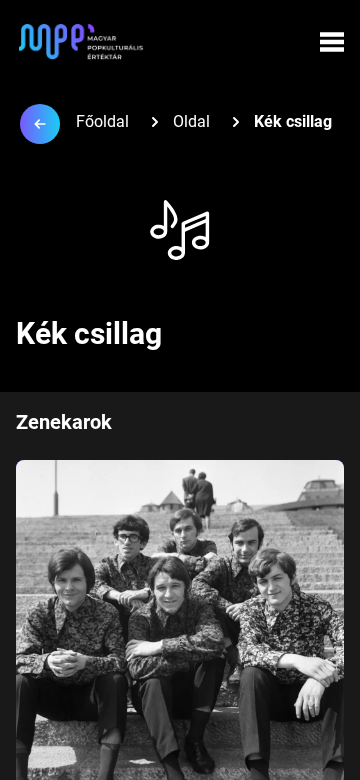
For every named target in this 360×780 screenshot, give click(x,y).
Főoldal (102, 121)
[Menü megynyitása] (332, 42)
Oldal (191, 121)
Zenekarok (64, 422)
